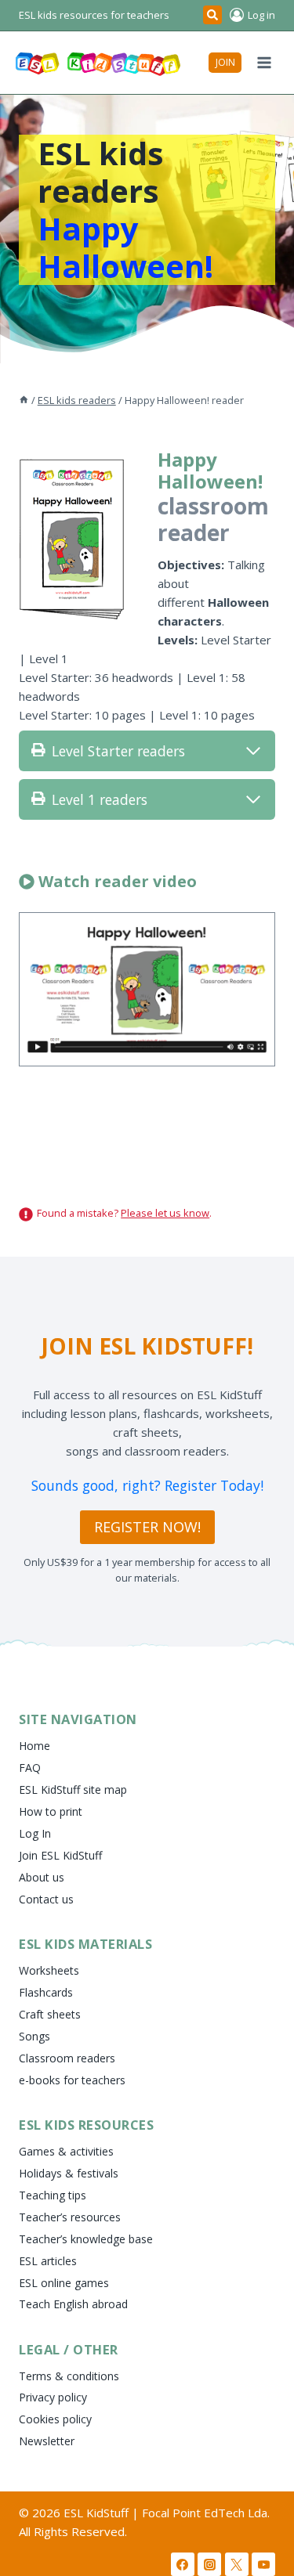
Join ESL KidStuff (60, 1855)
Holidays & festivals (69, 2173)
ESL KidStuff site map (73, 1789)
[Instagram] (209, 2564)
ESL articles (48, 2261)
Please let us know (165, 1213)
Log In (35, 1833)
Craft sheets (50, 2014)
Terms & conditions (69, 2376)
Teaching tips (53, 2195)
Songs (34, 2036)
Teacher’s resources (70, 2217)
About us (42, 1877)
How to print (51, 1811)
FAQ (30, 1768)
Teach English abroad (73, 2304)
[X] (237, 2564)
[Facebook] (183, 2564)
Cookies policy (55, 2419)
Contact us (46, 1899)
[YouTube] (263, 2564)
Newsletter (47, 2441)
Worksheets (49, 1970)
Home (34, 1746)
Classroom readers (67, 2058)
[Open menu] (264, 62)
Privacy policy (53, 2397)
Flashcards (46, 1992)
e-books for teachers (72, 2080)
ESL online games (64, 2283)
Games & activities (66, 2151)
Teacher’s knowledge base (86, 2239)
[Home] (24, 400)
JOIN (225, 62)
